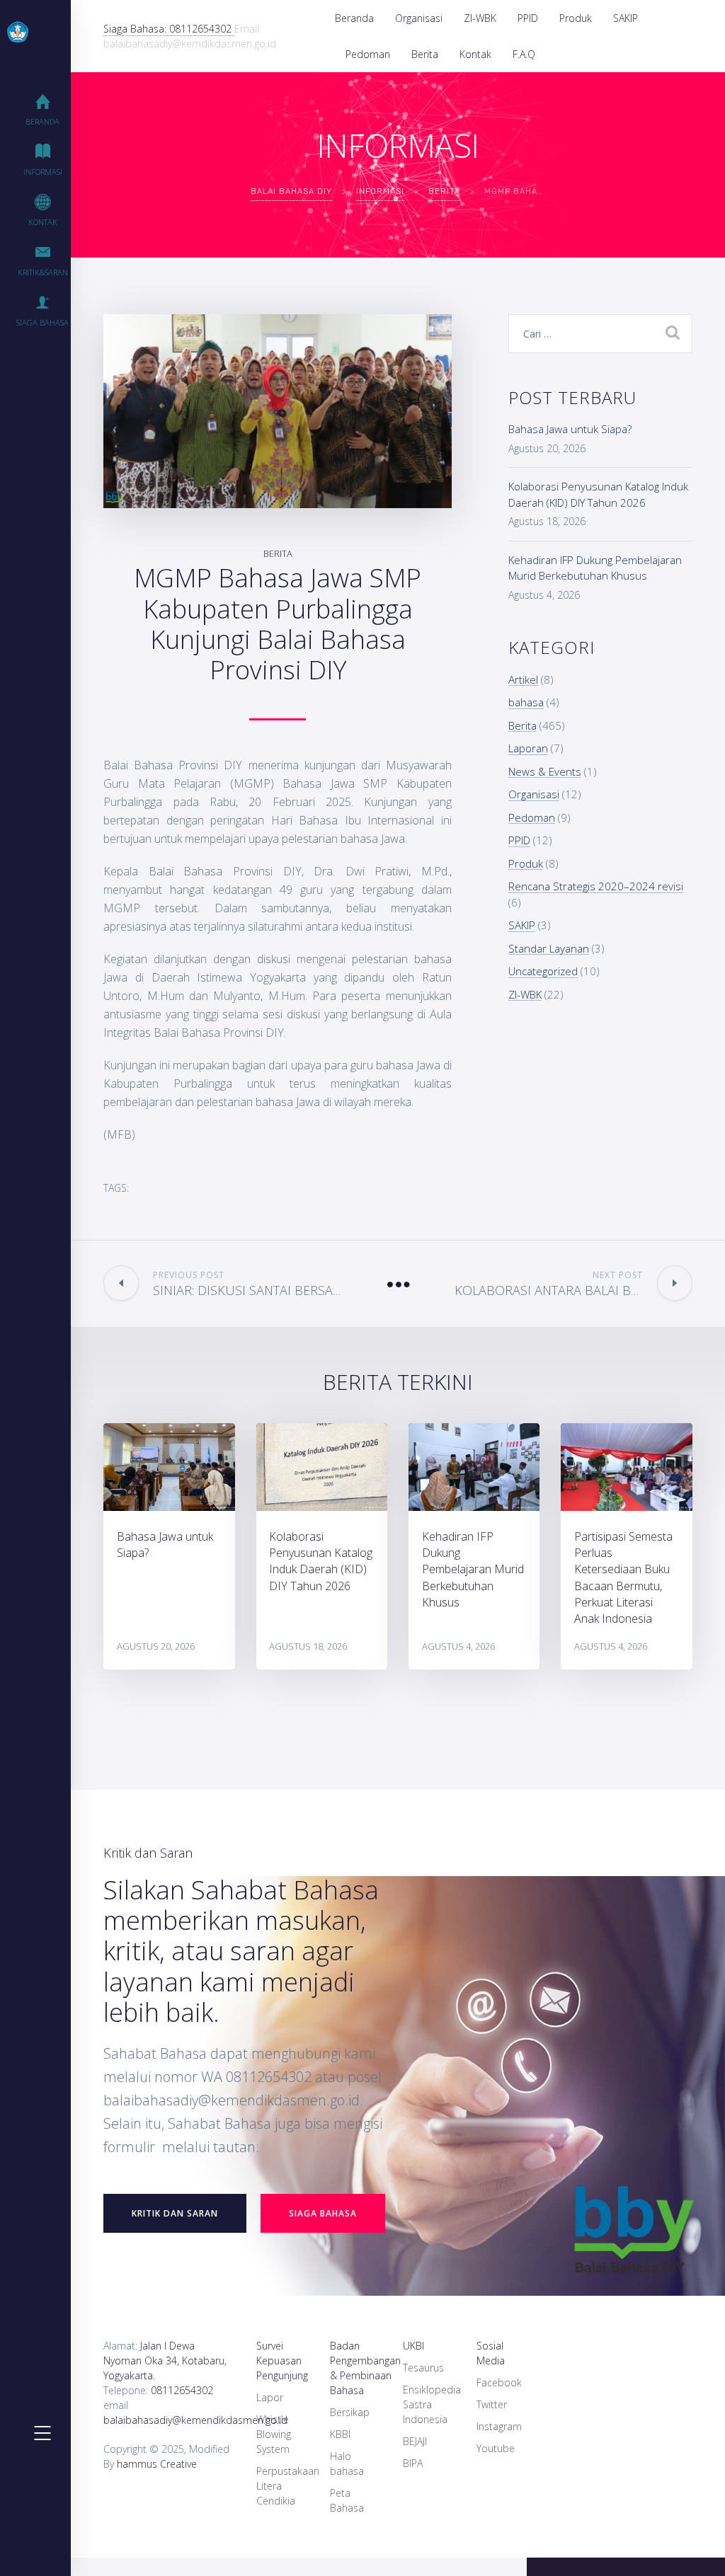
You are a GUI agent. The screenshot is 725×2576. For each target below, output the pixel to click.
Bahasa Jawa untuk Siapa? (570, 429)
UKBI (413, 2346)
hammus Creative (157, 2464)
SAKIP (626, 18)
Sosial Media (491, 2353)
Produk (576, 18)
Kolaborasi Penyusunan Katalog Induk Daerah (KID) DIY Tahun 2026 (321, 1561)
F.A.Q (524, 54)
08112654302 (182, 2390)
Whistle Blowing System (274, 2434)
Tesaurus (423, 2368)
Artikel (523, 679)
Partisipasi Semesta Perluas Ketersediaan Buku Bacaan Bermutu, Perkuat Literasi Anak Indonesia (623, 1577)
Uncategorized (543, 971)
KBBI (340, 2434)
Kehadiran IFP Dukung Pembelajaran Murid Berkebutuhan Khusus (473, 1569)
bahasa (526, 702)
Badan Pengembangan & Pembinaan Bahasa (365, 2368)
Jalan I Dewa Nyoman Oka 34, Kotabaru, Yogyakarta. (165, 2361)
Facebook (499, 2382)
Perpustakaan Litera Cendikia (288, 2486)
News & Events (545, 771)
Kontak (475, 54)
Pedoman (368, 54)
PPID (528, 18)
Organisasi (419, 18)
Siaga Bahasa (42, 322)
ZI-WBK (480, 18)
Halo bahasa (347, 2463)
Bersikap (350, 2412)
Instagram (499, 2426)
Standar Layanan (549, 948)
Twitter (492, 2404)
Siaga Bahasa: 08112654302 (169, 29)
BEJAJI (415, 2441)
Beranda (354, 18)
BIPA (413, 2463)
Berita (425, 54)
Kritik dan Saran (175, 2213)
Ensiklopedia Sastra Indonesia (432, 2404)
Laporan (528, 748)
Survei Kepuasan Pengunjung (282, 2361)
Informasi (43, 172)
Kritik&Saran (43, 272)
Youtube (496, 2448)
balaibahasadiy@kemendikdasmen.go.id (195, 2420)
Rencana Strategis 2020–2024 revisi (596, 886)
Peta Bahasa (347, 2500)
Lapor (270, 2397)
